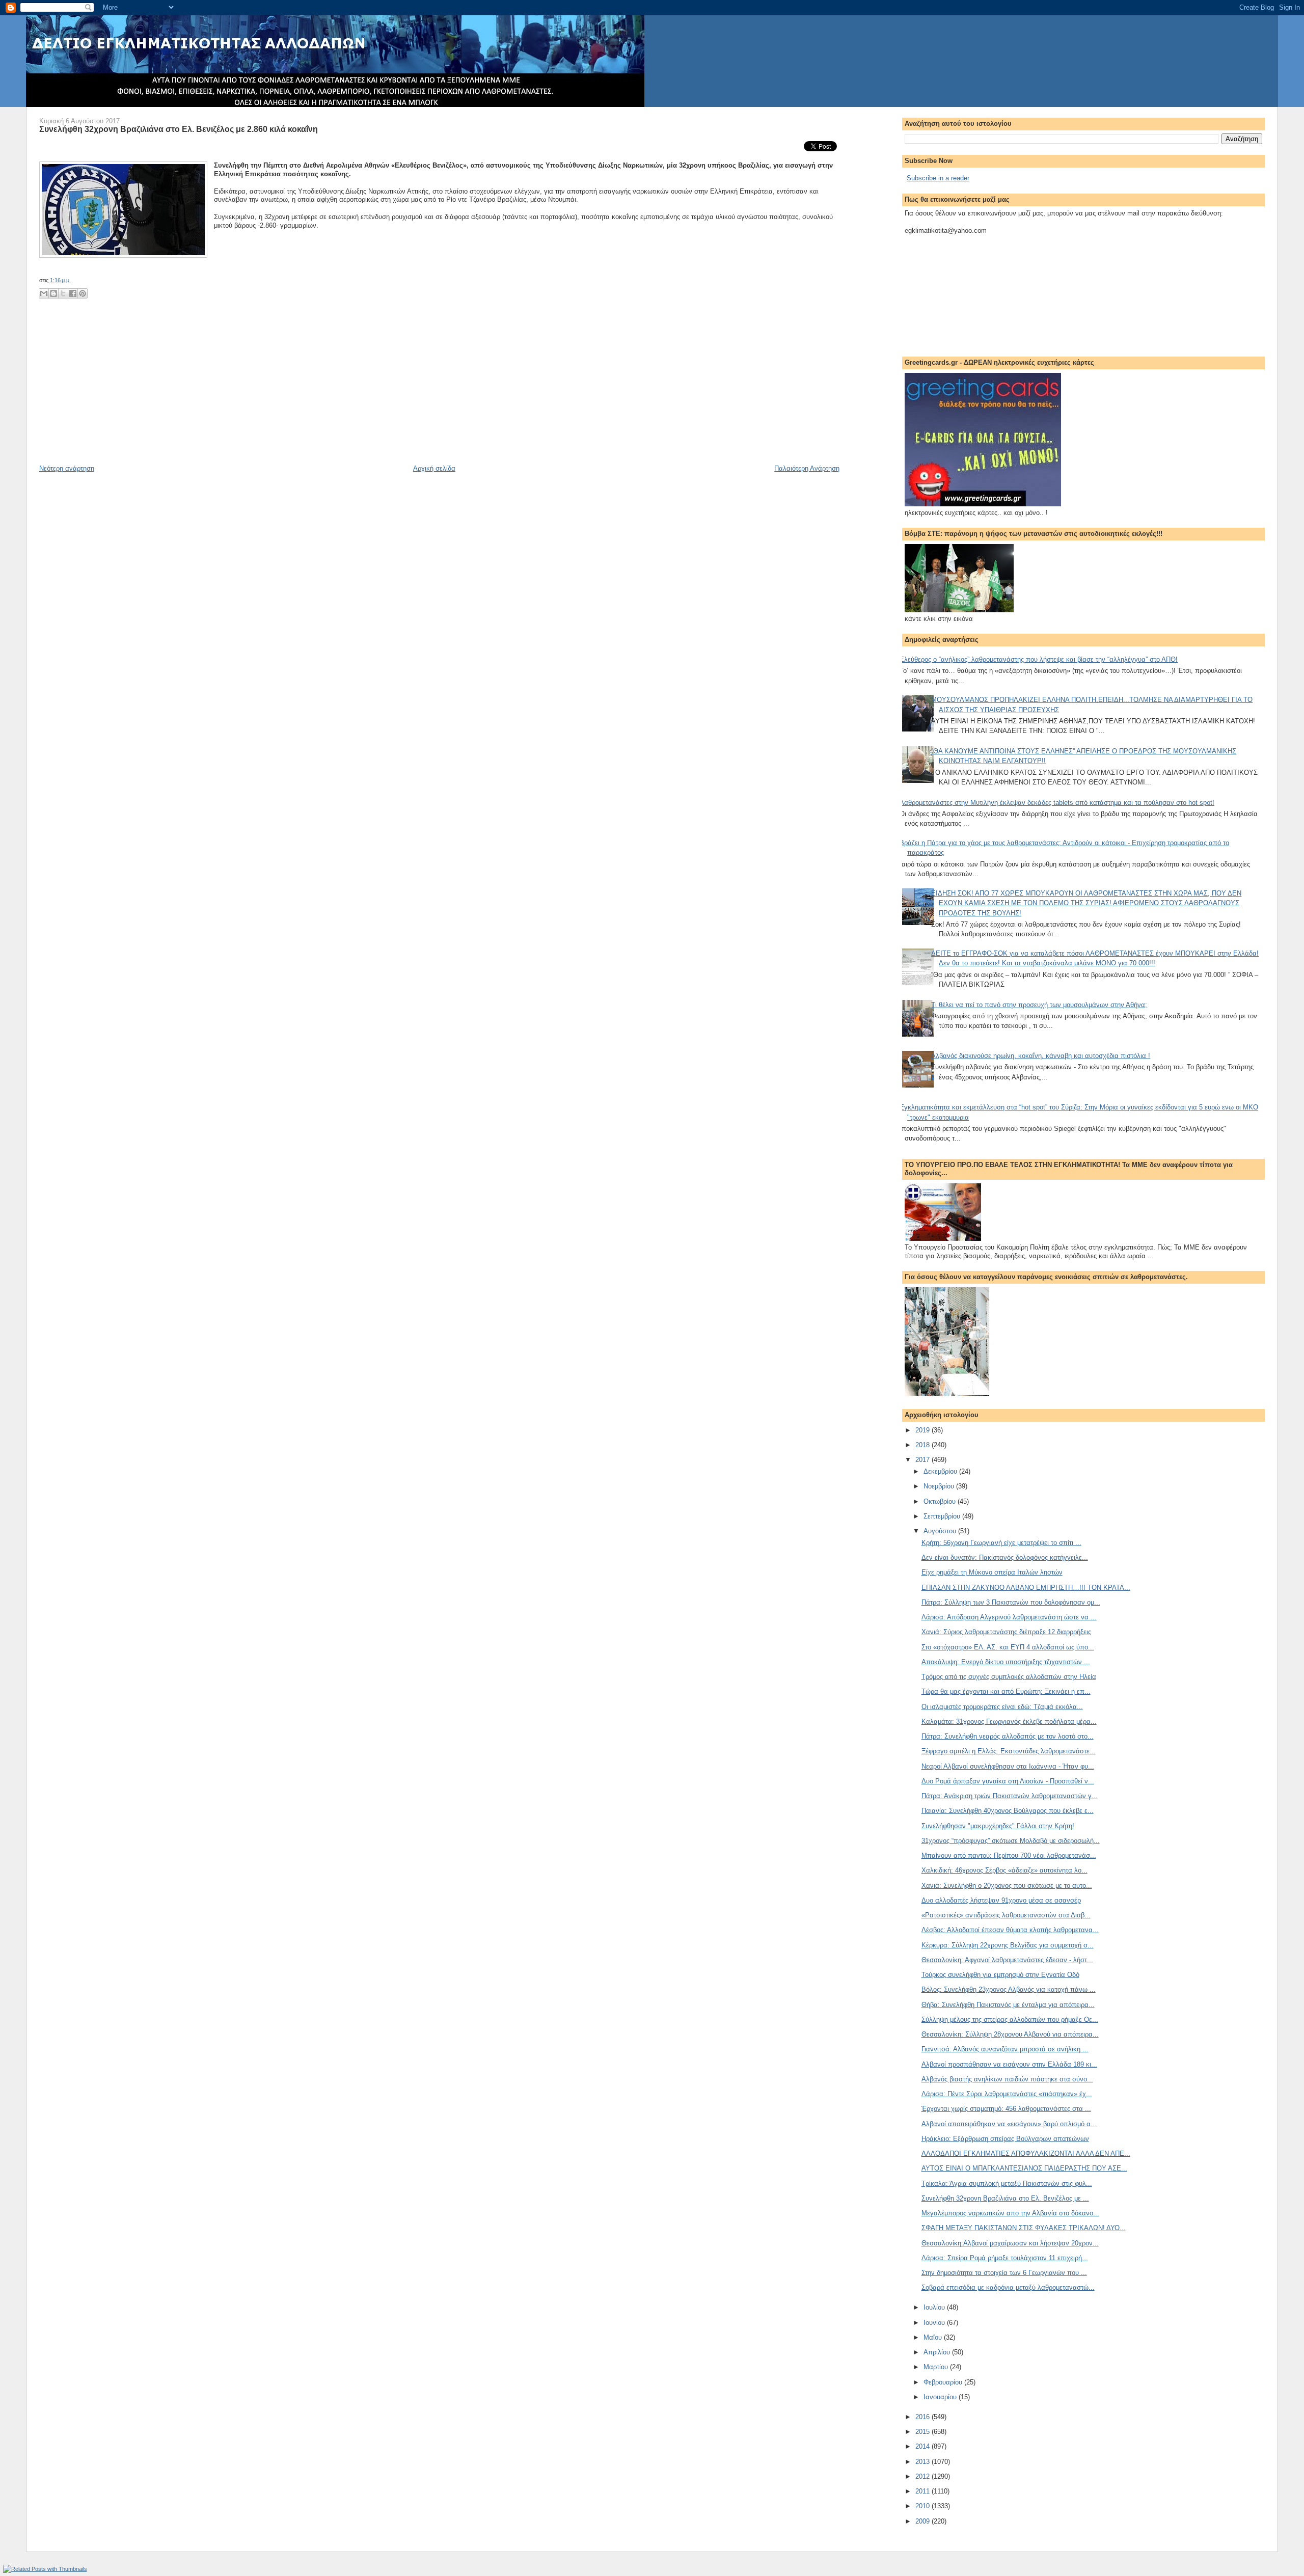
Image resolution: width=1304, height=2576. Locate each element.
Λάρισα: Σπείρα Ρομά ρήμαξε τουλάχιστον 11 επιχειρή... (1005, 2258)
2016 (923, 2417)
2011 (923, 2491)
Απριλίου (938, 2352)
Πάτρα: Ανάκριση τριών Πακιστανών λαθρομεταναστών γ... (1010, 1796)
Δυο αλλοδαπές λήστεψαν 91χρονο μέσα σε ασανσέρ (1001, 1900)
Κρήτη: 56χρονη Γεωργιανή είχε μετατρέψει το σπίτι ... (1001, 1543)
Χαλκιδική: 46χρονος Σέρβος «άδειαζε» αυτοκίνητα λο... (1004, 1870)
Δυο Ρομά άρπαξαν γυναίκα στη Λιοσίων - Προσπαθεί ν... (1008, 1781)
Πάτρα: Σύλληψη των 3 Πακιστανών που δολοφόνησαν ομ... (1011, 1602)
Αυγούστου (941, 1531)
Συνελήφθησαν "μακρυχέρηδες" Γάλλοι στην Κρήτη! (998, 1826)
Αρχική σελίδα (434, 468)
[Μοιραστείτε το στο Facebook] (73, 293)
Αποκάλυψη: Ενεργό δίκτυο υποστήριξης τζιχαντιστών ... (1006, 1662)
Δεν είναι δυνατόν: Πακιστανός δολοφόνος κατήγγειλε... (1005, 1557)
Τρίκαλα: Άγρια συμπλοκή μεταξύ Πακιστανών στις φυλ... (1007, 2184)
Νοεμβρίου (940, 1486)
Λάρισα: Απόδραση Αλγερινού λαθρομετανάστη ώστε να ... (1009, 1617)
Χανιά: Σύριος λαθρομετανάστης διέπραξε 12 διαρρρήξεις (1006, 1632)
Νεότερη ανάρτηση (67, 468)
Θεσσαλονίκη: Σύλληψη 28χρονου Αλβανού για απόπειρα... (1010, 2034)
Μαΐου (934, 2337)
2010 (923, 2506)
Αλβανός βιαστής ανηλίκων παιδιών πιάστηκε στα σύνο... (1007, 2079)
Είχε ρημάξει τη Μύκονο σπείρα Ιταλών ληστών (992, 1572)
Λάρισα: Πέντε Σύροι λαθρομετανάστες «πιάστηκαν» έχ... (1007, 2094)
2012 (923, 2476)
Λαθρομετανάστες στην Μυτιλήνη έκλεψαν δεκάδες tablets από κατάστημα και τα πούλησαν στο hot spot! (1057, 803)
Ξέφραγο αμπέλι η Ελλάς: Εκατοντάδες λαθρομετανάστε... (1009, 1751)
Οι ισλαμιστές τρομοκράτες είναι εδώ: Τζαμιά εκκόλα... (1002, 1707)
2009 (923, 2521)
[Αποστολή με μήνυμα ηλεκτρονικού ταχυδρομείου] (44, 293)
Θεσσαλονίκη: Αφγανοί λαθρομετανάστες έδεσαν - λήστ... (1007, 1960)
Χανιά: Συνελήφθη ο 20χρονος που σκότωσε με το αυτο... (1007, 1886)
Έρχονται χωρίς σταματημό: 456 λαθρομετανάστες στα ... (1006, 2109)
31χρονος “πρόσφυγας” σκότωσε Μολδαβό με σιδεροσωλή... (1011, 1841)
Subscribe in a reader (938, 178)
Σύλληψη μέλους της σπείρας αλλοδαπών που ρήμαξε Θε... (1010, 2019)
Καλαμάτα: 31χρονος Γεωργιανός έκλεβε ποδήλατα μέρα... (1009, 1721)
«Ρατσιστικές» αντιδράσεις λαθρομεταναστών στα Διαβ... (1006, 1915)
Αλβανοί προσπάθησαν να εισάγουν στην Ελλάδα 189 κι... (1009, 2064)
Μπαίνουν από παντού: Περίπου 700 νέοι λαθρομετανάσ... (1009, 1855)
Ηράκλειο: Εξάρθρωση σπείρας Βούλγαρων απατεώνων (1005, 2139)
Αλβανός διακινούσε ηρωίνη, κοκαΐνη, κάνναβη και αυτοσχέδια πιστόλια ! (1041, 1056)
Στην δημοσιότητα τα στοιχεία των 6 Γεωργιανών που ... (1004, 2273)
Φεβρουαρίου (944, 2382)
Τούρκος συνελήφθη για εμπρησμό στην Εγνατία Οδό (1000, 1975)
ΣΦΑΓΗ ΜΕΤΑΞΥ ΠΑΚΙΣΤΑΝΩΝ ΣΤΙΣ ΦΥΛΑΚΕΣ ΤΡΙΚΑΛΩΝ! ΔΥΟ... (1024, 2228)
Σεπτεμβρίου (943, 1516)
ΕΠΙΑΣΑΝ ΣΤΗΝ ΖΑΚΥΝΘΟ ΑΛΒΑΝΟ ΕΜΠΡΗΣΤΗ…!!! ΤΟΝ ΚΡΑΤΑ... (1026, 1588)
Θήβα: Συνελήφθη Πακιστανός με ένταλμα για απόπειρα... (1008, 2005)
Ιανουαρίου (941, 2397)
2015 (923, 2432)
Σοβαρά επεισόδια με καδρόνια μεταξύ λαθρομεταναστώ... (1008, 2287)
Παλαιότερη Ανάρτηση (807, 468)
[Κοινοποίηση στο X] (63, 293)
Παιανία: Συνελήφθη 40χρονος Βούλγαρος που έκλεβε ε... (1008, 1811)
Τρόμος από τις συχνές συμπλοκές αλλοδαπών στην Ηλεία (1009, 1677)
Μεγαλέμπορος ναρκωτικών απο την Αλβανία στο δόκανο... (1010, 2213)
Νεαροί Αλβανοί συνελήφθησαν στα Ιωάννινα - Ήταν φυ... (1008, 1766)
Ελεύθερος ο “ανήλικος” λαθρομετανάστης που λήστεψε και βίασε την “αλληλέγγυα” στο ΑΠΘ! (1039, 659)
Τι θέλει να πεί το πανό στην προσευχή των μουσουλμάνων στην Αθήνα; (1039, 1005)
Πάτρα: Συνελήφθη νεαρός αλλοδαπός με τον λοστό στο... (1008, 1736)
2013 (923, 2462)
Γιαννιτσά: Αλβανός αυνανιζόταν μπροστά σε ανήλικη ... (1005, 2049)
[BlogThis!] (53, 293)
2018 (923, 1445)
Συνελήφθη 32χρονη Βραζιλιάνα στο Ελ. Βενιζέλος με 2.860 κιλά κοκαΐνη (179, 129)
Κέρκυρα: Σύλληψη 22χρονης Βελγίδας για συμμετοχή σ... (1008, 1945)
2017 (923, 1460)
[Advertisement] (116, 393)
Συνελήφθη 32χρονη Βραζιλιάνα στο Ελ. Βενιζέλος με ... (1005, 2198)
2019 (923, 1430)
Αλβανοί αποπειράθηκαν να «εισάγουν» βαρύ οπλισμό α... (1009, 2124)
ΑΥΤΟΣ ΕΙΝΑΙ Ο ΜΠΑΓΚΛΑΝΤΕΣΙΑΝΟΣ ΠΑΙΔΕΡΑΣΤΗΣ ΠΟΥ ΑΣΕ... (1024, 2168)
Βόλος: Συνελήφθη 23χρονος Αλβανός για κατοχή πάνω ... (1009, 1989)
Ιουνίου (935, 2323)
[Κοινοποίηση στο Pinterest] (83, 293)
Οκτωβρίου (941, 1501)
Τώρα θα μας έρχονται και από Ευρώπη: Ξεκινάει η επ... (1006, 1691)
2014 (923, 2446)
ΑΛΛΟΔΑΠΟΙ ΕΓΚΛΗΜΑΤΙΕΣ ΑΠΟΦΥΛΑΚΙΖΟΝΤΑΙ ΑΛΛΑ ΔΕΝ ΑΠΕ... (1026, 2153)
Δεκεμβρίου (941, 1471)
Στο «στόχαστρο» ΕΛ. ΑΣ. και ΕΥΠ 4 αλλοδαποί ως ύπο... (1008, 1647)
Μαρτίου (937, 2367)
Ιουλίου (935, 2307)
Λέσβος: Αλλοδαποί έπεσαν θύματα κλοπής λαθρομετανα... (1010, 1930)
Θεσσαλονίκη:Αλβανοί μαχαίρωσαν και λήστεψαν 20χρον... (1010, 2243)
